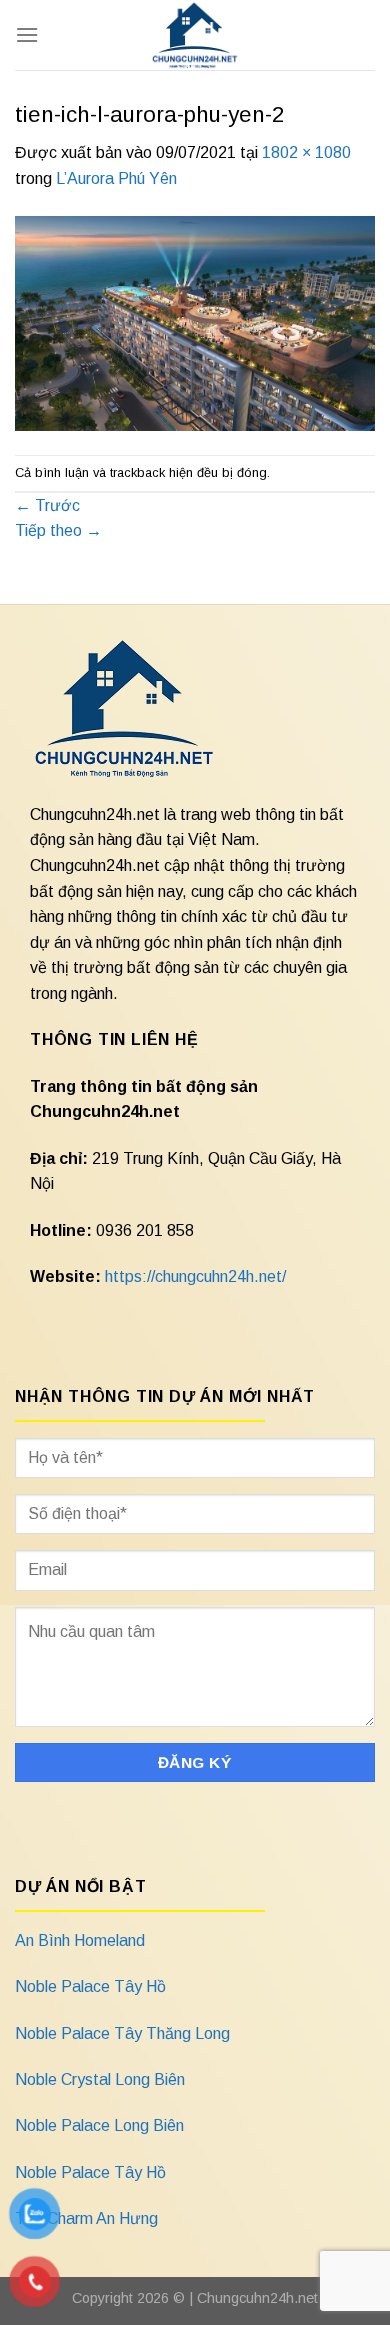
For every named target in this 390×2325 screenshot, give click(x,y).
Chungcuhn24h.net (257, 2298)
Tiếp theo (58, 530)
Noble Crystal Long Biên (100, 2079)
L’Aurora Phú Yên (116, 178)
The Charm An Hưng (86, 2218)
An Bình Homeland (80, 1940)
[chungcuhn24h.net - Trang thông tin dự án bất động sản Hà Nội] (195, 35)
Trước (47, 505)
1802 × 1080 (306, 152)
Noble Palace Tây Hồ (90, 1986)
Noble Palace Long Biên (99, 2125)
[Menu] (27, 34)
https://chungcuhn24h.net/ (195, 1276)
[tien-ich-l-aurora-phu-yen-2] (195, 322)
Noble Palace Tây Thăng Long (122, 2033)
